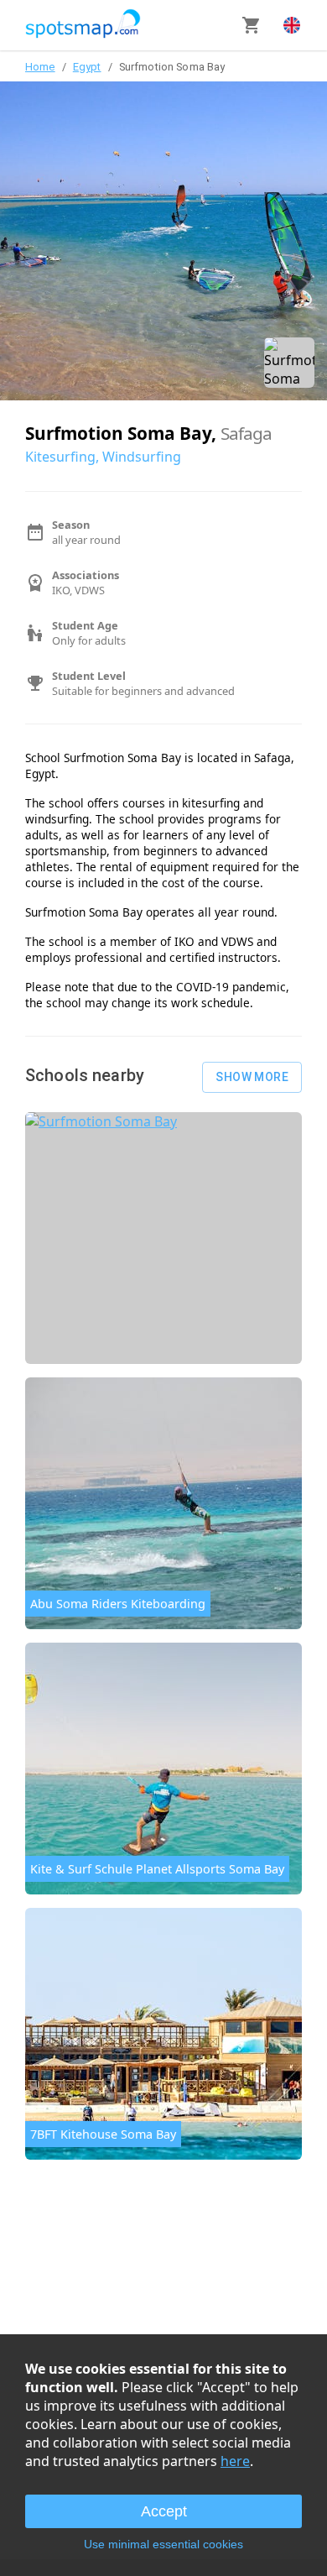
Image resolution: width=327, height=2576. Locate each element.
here (235, 2461)
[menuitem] (292, 25)
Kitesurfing (60, 457)
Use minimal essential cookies (163, 2544)
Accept (164, 2511)
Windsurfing (142, 457)
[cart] (252, 25)
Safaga (246, 433)
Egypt (87, 67)
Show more (252, 1077)
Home (40, 67)
